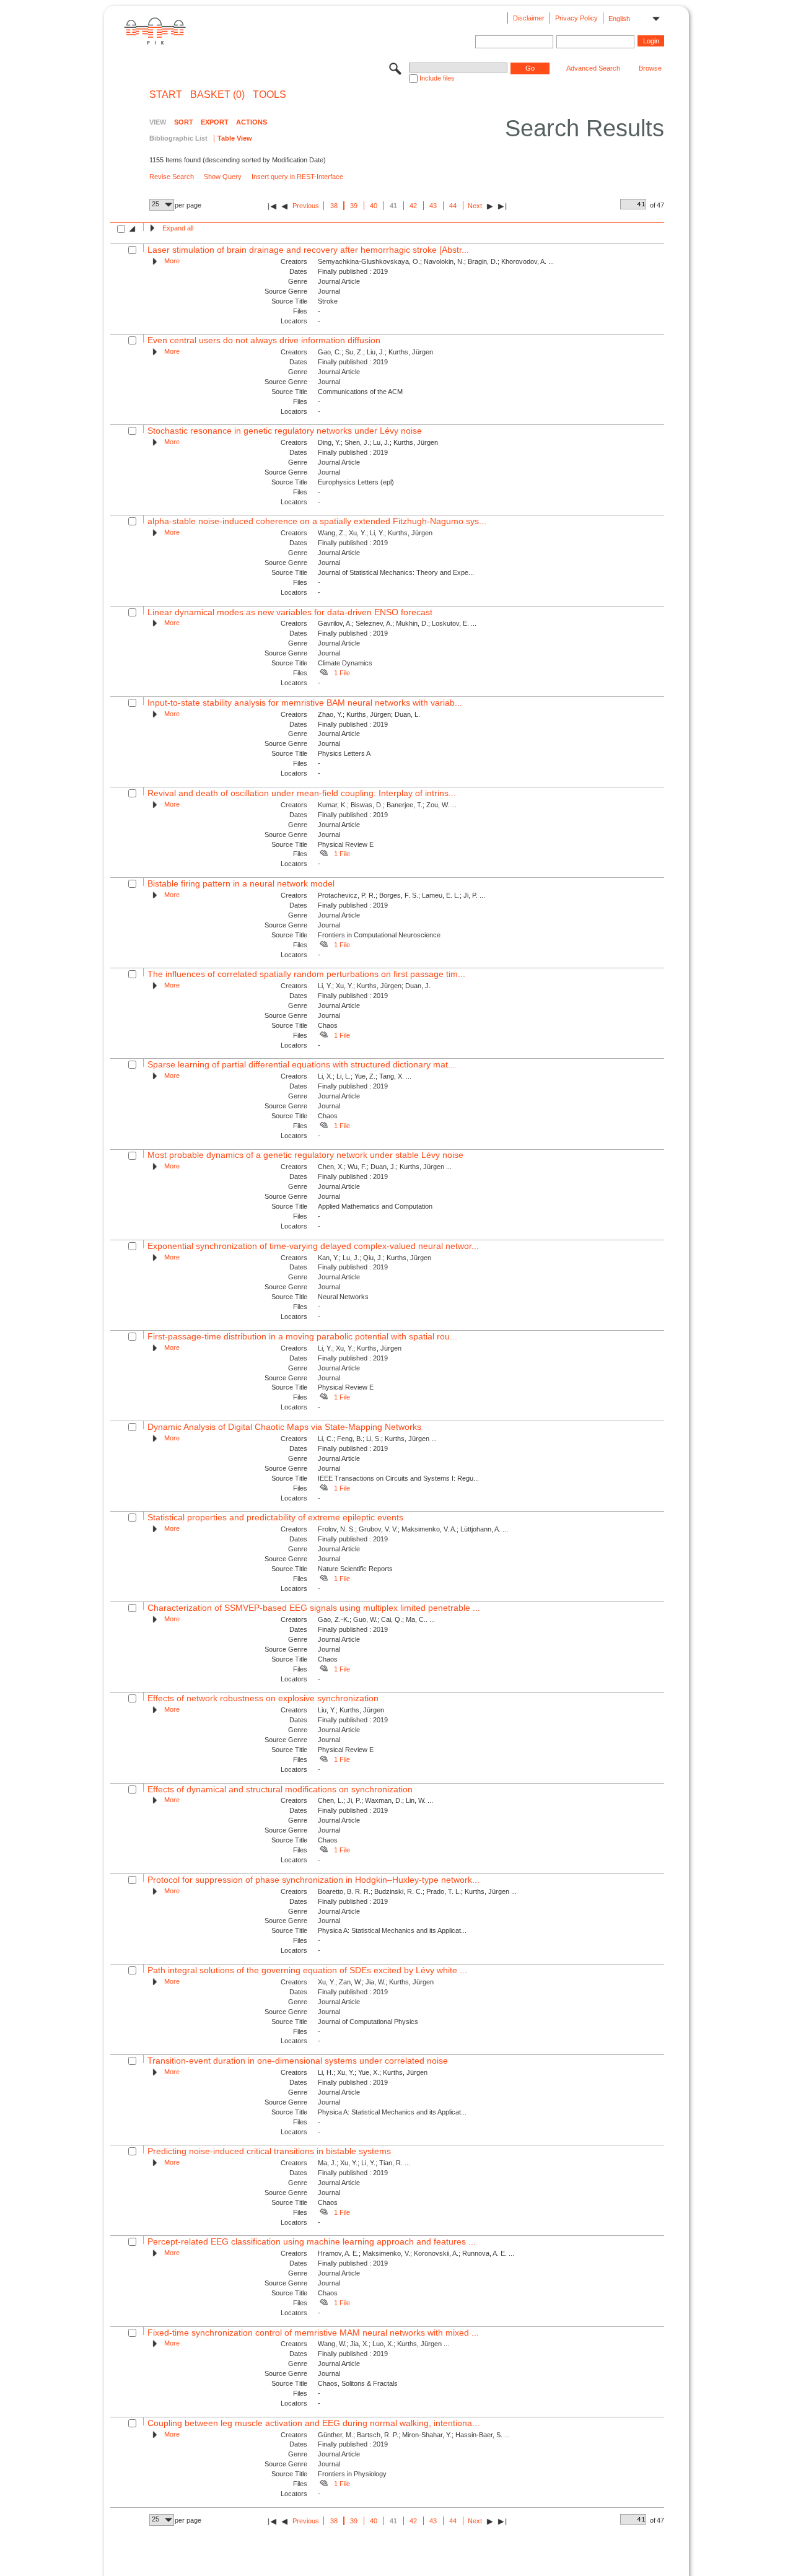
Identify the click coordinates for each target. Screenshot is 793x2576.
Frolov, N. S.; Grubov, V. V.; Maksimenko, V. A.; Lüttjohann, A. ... (413, 1529)
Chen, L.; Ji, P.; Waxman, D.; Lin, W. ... (375, 1800)
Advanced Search (593, 68)
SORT (184, 122)
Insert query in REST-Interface (297, 177)
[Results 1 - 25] (272, 206)
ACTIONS (252, 122)
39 (354, 206)
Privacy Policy (576, 18)
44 (453, 206)
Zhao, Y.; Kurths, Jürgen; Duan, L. (369, 714)
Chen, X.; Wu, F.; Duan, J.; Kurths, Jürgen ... (385, 1167)
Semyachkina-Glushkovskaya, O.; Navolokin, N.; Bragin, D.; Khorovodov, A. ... (436, 261)
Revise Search (172, 177)
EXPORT (215, 122)
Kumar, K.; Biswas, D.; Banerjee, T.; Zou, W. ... (387, 805)
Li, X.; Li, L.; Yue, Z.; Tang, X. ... (365, 1076)
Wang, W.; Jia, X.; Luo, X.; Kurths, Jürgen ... (383, 2344)
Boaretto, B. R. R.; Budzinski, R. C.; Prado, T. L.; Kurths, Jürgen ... (417, 1891)
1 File (342, 673)
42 (413, 206)
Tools (269, 95)
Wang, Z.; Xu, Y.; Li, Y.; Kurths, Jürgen (375, 533)
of (653, 205)
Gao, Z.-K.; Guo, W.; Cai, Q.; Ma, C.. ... (376, 1619)
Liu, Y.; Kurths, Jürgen (351, 1710)
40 (374, 206)
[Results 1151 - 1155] (502, 206)
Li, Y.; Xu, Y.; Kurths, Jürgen (360, 1348)
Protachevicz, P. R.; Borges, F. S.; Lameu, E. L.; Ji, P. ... (401, 895)
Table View (235, 138)
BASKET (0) (217, 95)
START (166, 95)
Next (475, 206)
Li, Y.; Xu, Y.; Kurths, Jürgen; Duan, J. (374, 986)
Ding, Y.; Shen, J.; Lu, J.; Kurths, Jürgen (378, 442)
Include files (437, 78)
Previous (306, 206)
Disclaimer (529, 18)
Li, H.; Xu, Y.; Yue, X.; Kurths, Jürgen (373, 2072)
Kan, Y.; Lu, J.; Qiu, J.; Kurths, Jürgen (375, 1258)
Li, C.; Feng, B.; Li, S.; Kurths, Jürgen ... (377, 1439)
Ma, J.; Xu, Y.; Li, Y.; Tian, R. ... (364, 2163)
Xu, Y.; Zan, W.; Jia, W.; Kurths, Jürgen (376, 1982)
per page (188, 205)
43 (433, 206)
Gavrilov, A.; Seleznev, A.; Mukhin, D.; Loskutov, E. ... (397, 623)
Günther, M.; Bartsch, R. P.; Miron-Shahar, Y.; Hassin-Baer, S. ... (414, 2435)
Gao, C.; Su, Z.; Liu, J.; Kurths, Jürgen (375, 352)
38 (334, 206)
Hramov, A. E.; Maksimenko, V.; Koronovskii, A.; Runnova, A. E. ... (416, 2253)
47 (660, 205)
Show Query (223, 177)
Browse (650, 68)
